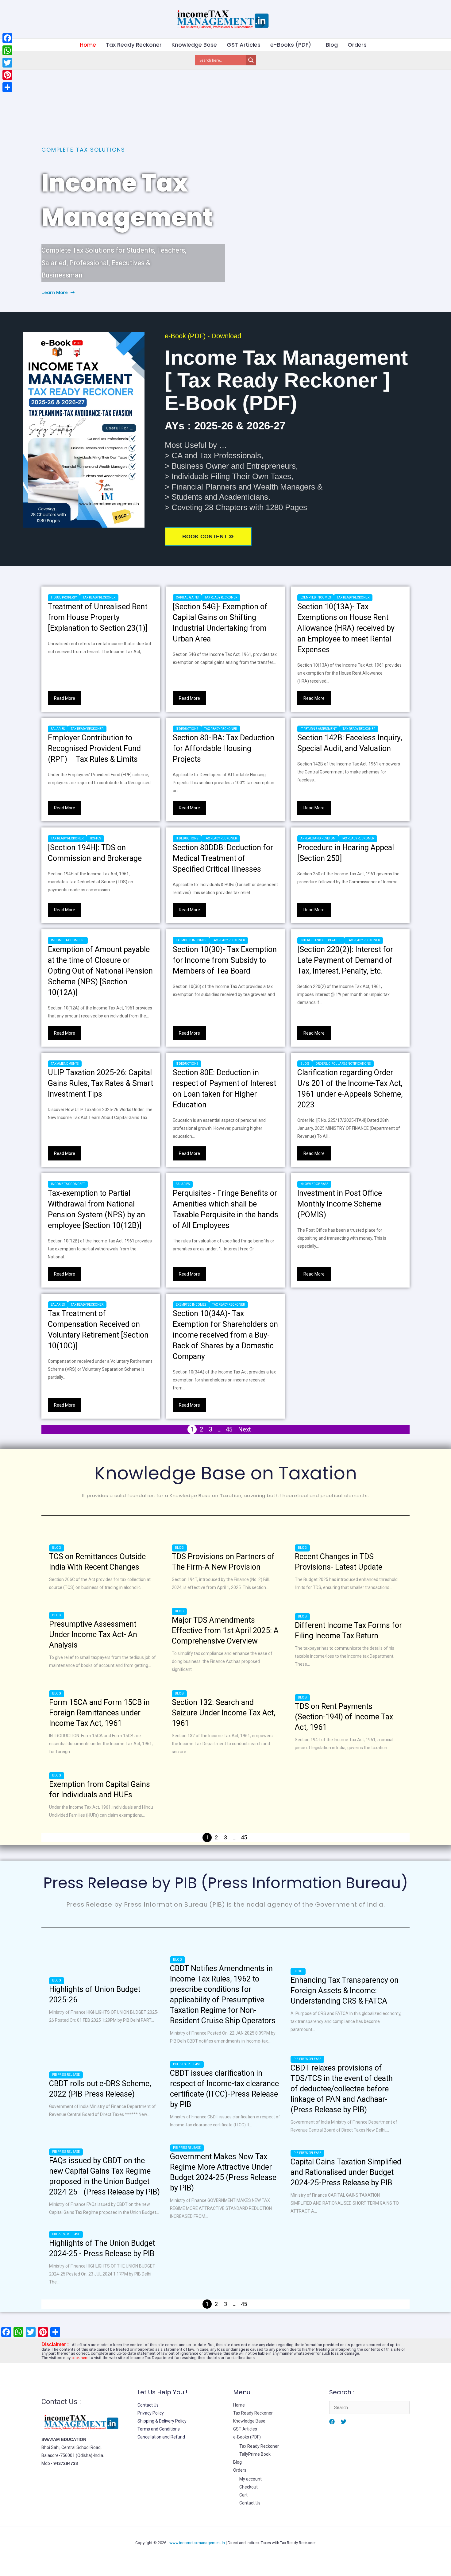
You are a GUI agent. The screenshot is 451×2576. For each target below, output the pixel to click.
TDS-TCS (95, 838)
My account (251, 2479)
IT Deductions (187, 729)
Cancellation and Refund (161, 2437)
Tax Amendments (65, 1064)
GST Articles (244, 45)
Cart (243, 2495)
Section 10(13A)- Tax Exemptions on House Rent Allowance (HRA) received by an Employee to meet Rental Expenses (346, 628)
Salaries (58, 729)
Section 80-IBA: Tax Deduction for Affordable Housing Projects (224, 748)
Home (88, 45)
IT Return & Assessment (318, 729)
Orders (357, 45)
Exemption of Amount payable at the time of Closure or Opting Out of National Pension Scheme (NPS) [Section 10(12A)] (100, 971)
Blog (332, 45)
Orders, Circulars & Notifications (343, 1064)
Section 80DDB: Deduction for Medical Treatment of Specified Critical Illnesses (223, 858)
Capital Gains (187, 597)
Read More (65, 698)
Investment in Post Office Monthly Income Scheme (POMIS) (340, 1204)
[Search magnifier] (251, 60)
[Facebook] (332, 2422)
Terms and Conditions (159, 2429)
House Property (64, 597)
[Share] (7, 87)
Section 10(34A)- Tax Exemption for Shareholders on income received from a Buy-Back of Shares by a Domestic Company (225, 1335)
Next (245, 1429)
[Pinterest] (7, 75)
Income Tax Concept (68, 940)
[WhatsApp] (7, 50)
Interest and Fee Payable (321, 940)
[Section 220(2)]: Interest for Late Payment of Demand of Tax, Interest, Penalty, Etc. (345, 960)
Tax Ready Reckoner (134, 45)
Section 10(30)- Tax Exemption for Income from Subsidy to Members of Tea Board (225, 960)
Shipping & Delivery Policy (162, 2421)
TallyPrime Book (255, 2454)
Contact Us (148, 2405)
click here (80, 2358)
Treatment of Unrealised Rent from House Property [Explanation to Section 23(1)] (98, 617)
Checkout (249, 2487)
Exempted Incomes (316, 597)
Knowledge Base (194, 45)
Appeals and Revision (318, 838)
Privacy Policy (151, 2413)
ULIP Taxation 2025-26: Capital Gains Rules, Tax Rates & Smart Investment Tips (100, 1083)
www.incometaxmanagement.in (197, 2543)
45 (229, 1429)
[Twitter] (344, 2422)
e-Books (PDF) (291, 45)
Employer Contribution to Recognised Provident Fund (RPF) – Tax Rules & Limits (94, 748)
